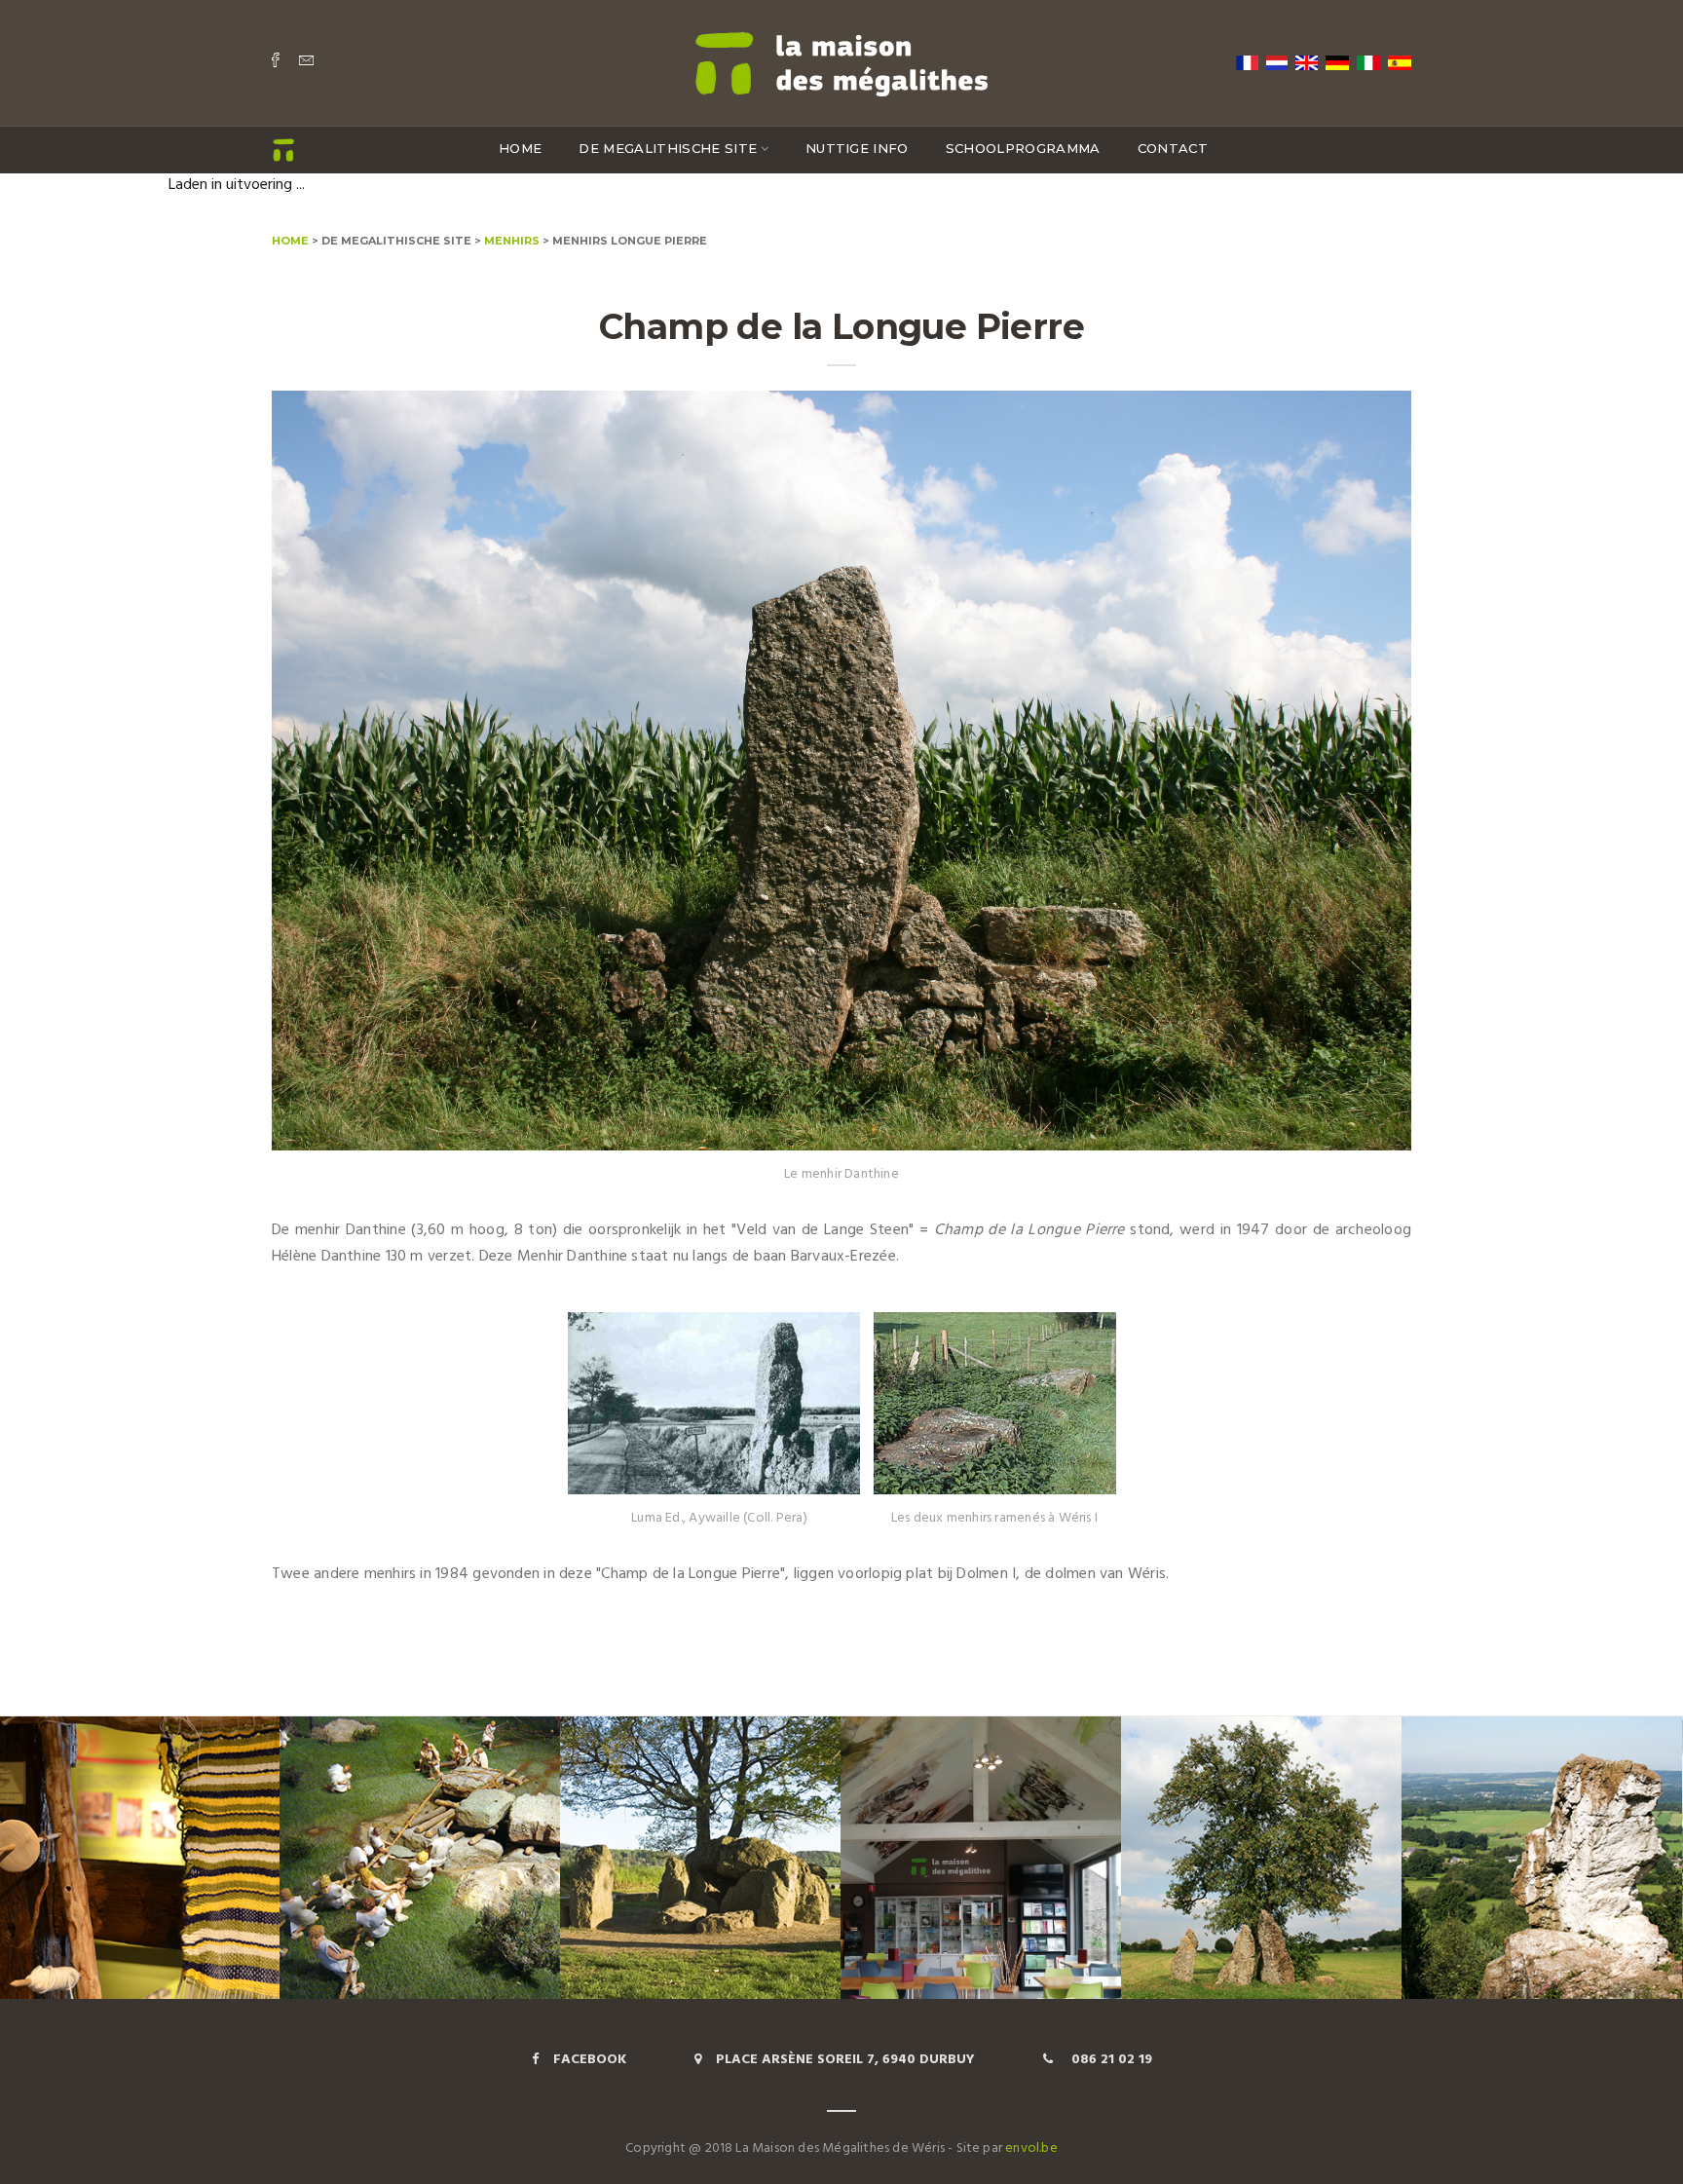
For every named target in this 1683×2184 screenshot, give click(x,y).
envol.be (1031, 2148)
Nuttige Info (857, 148)
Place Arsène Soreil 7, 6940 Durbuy (845, 2060)
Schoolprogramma (1023, 148)
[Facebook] (276, 62)
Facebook (590, 2060)
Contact (1173, 148)
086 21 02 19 (1110, 2060)
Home (520, 148)
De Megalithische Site (668, 148)
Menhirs (512, 239)
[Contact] (306, 62)
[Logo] (841, 61)
